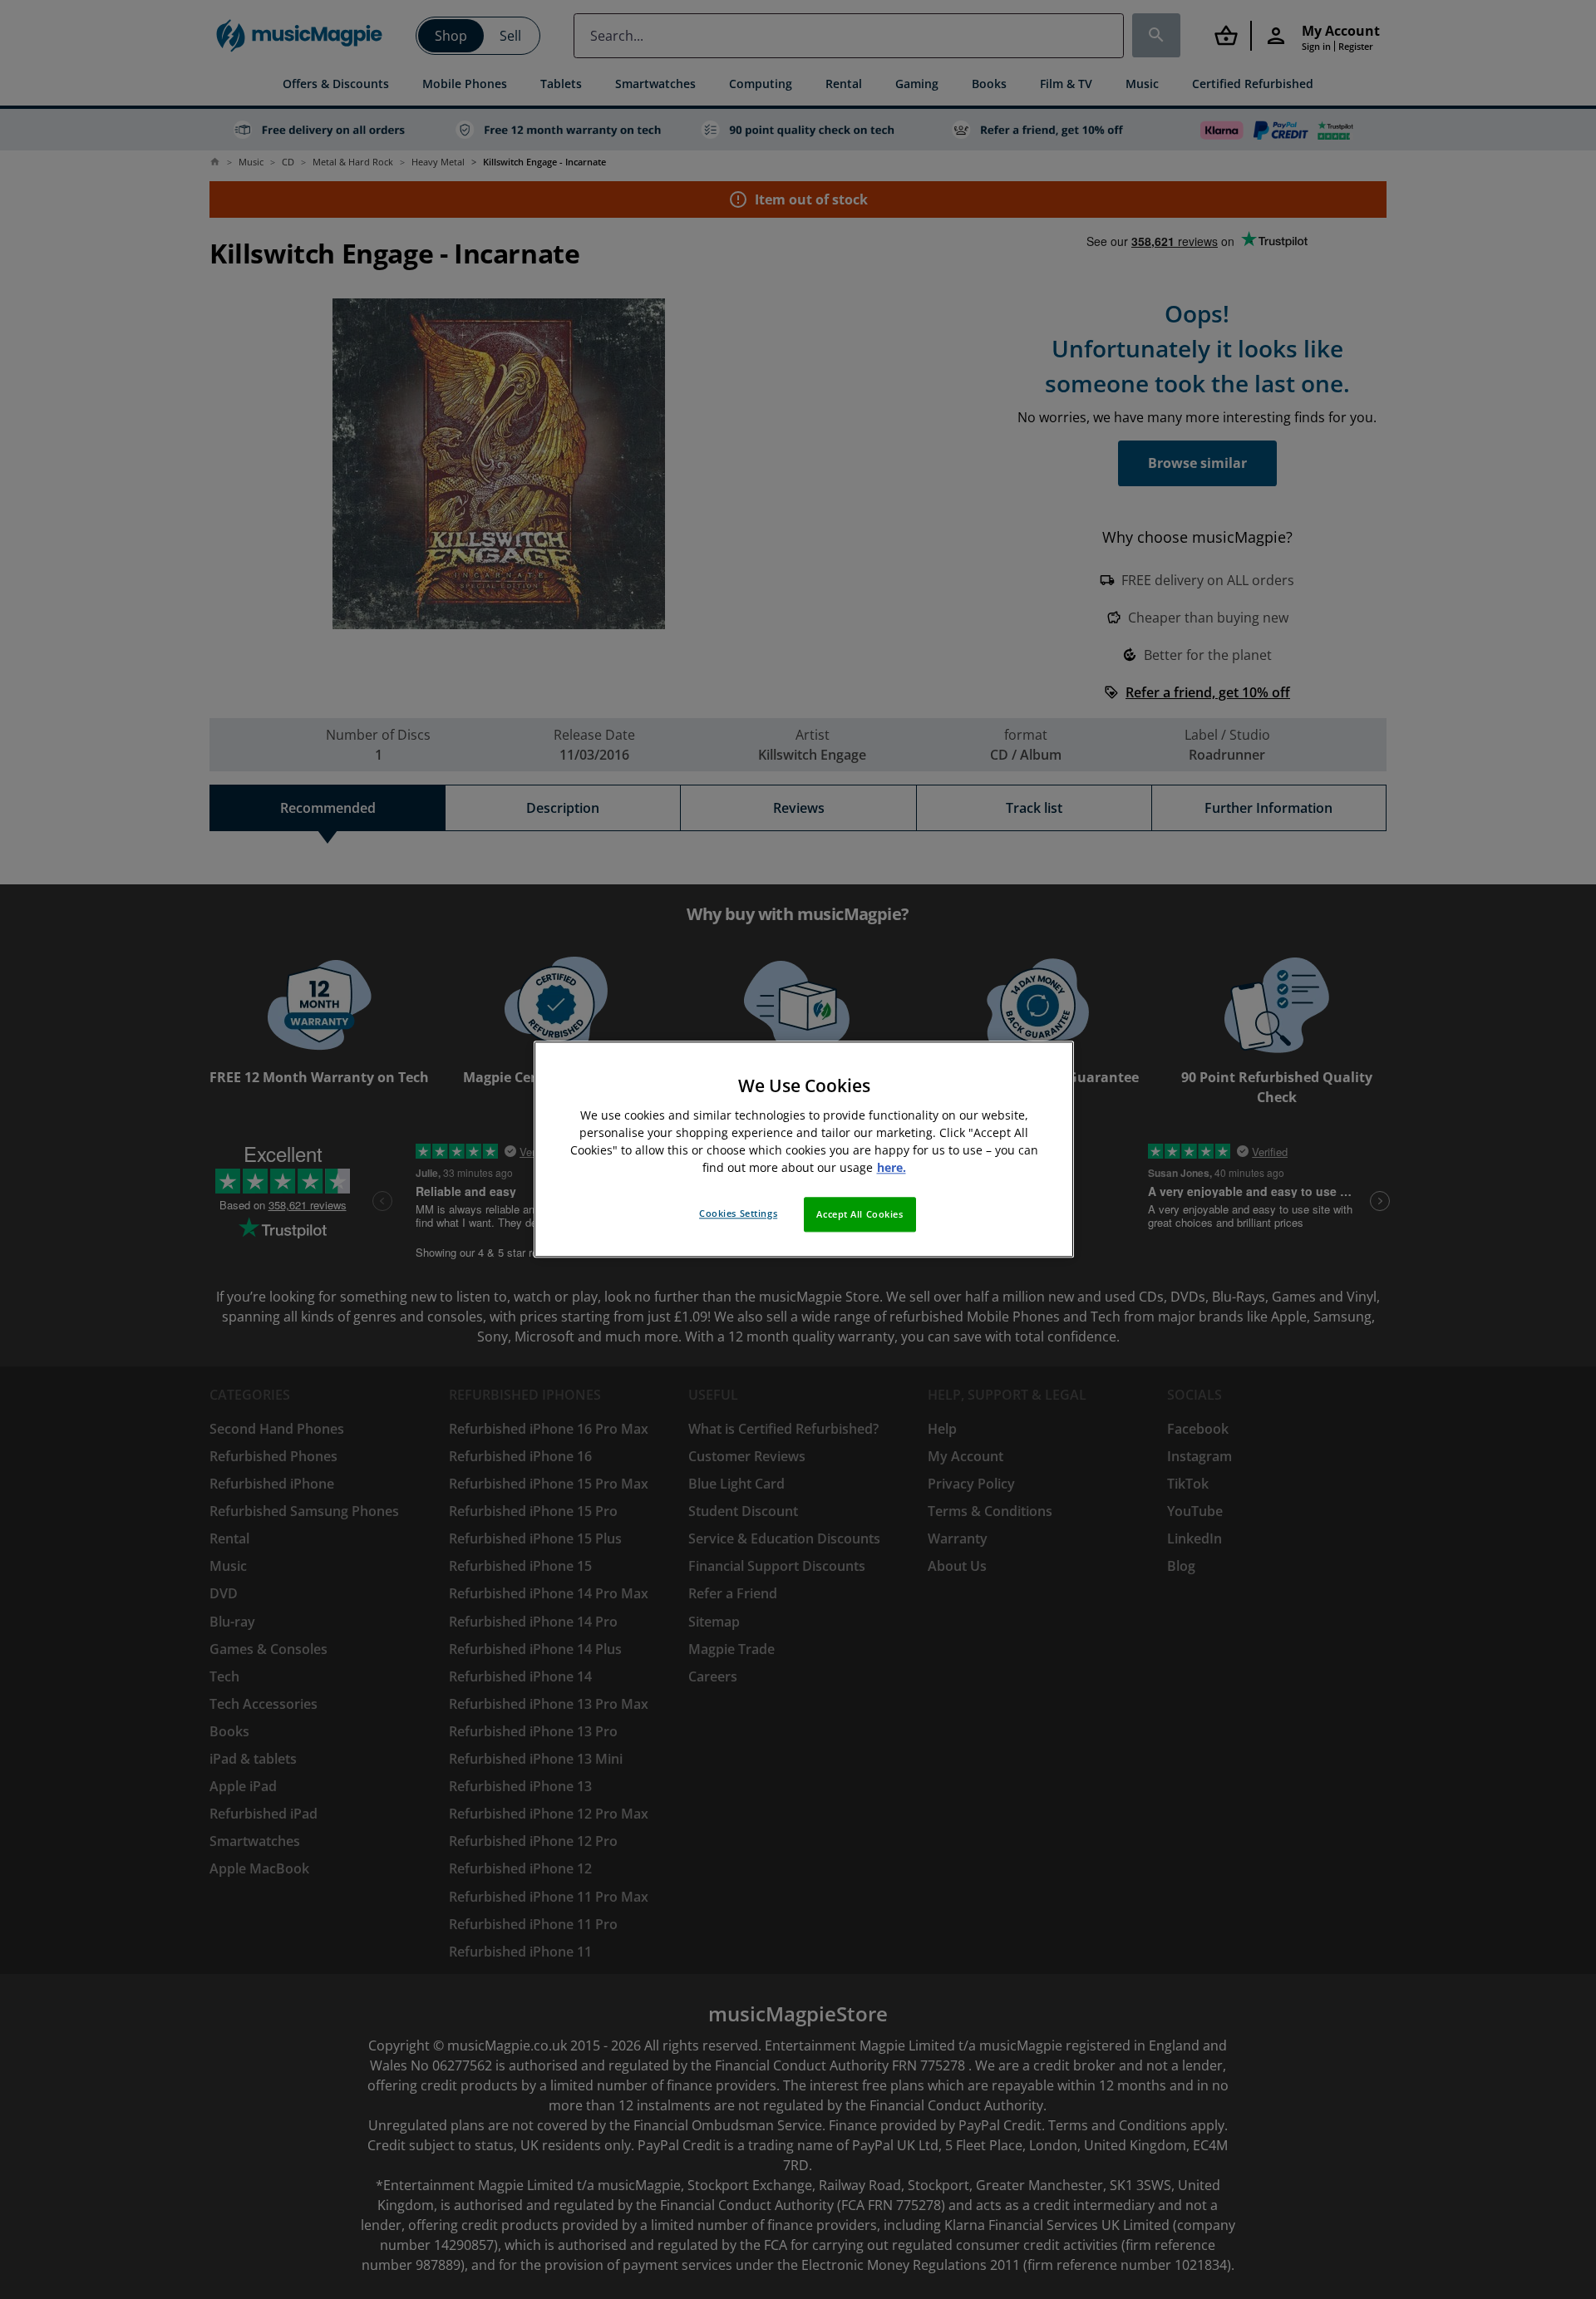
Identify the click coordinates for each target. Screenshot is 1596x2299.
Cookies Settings (738, 1214)
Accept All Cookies (860, 1215)
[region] (804, 1149)
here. (892, 1168)
